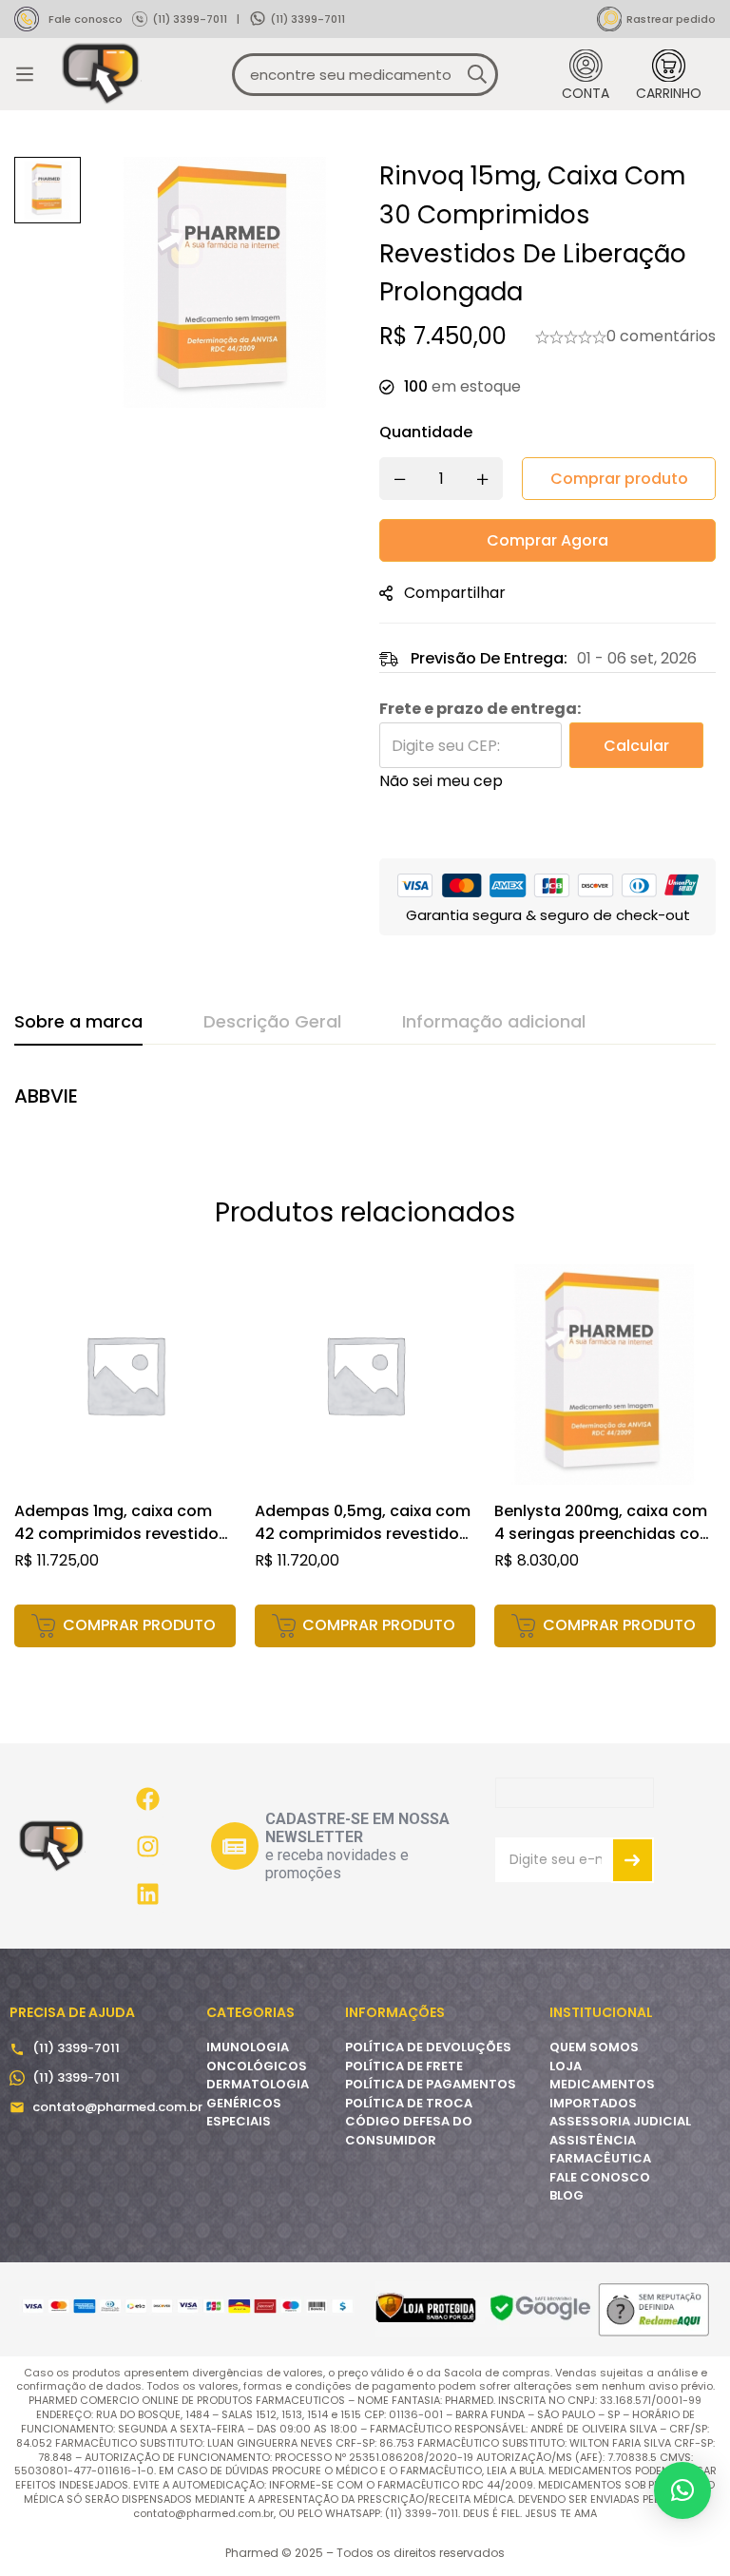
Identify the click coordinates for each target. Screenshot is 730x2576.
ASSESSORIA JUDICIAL (620, 2121)
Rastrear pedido (671, 19)
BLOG (567, 2195)
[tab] (78, 1023)
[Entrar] (586, 75)
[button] (125, 1626)
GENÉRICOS (244, 2103)
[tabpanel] (365, 1106)
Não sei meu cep (441, 781)
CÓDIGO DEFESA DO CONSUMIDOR (409, 2131)
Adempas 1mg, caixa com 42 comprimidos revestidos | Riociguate (121, 1534)
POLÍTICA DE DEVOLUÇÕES (428, 2047)
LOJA (566, 2066)
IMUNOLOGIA (248, 2047)
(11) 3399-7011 (190, 19)
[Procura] (477, 75)
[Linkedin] (148, 1894)
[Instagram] (148, 1846)
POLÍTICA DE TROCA (409, 2103)
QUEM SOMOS (594, 2047)
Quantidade (426, 432)
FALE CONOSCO (600, 2177)
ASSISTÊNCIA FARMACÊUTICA (600, 2150)
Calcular (636, 746)
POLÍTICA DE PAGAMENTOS (431, 2084)
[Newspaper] (235, 1846)
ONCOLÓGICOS (257, 2066)
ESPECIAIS (239, 2121)
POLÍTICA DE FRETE (404, 2066)
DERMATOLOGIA (258, 2084)
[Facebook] (148, 1798)
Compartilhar (455, 593)
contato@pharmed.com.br (117, 2107)
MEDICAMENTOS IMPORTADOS (602, 2094)
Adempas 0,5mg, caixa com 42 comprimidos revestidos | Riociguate (363, 1534)
